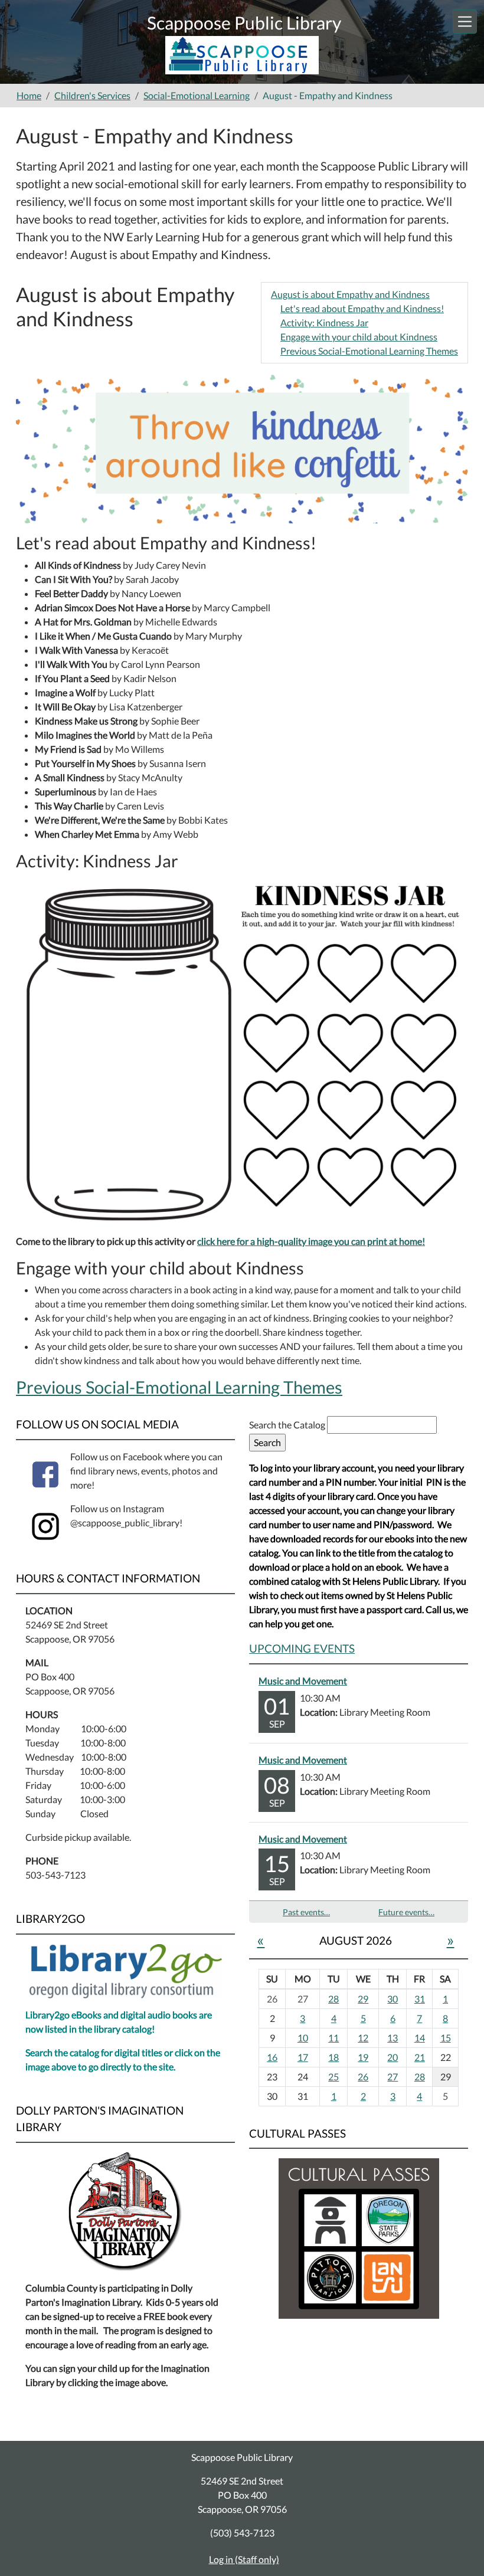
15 (446, 2038)
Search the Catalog (288, 1425)
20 (393, 2057)
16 (272, 2057)
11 (333, 2038)
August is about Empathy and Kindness (350, 294)
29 (363, 1999)
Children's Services (92, 95)
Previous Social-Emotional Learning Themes (369, 351)
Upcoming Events (302, 1648)
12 (363, 2038)
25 (333, 2077)
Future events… (406, 1912)
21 (420, 2057)
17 (303, 2057)
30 (393, 1999)
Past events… (306, 1912)
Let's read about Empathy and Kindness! (362, 308)
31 (420, 1999)
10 (303, 2038)
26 (363, 2077)
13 (393, 2038)
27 (393, 2077)
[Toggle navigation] (465, 22)
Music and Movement (303, 1681)
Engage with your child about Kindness (359, 337)
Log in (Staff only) (244, 2559)
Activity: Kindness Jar (324, 322)
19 (363, 2057)
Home (29, 95)
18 (333, 2057)
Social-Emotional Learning (197, 95)
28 (333, 1999)
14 (420, 2038)
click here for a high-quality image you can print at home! (311, 1241)
